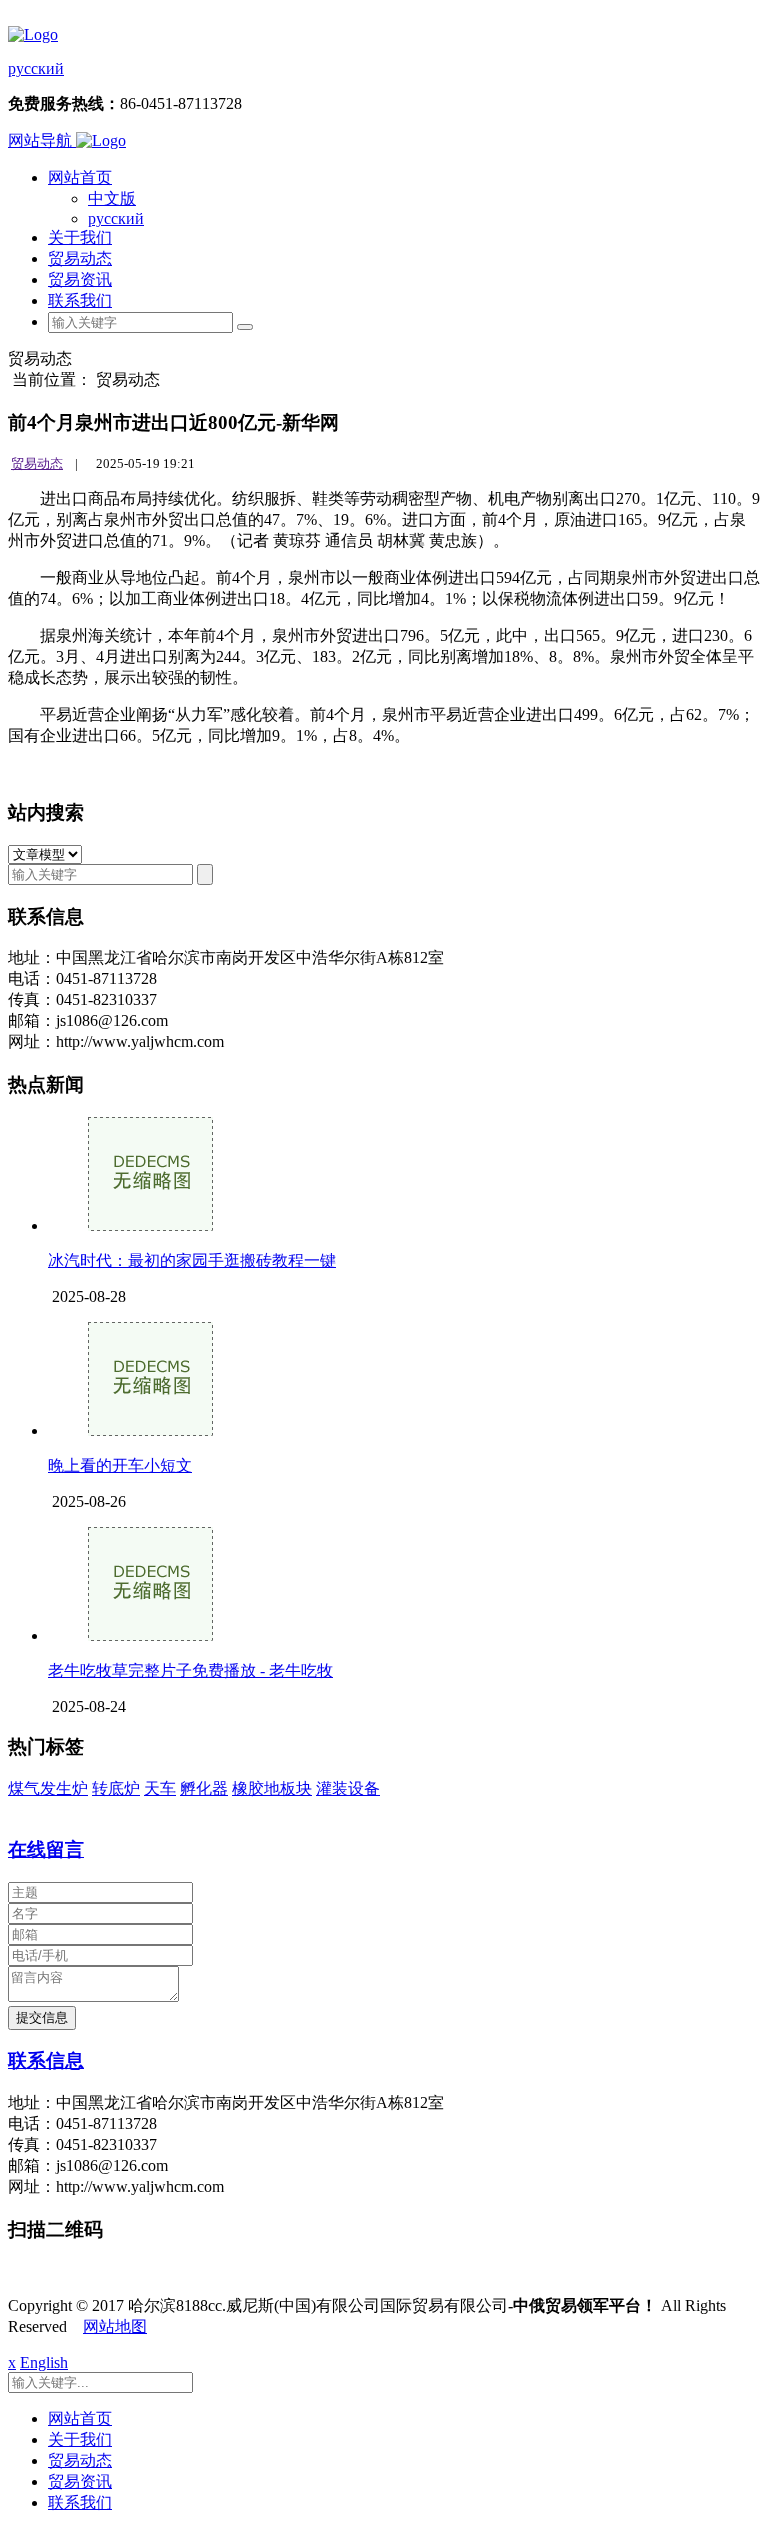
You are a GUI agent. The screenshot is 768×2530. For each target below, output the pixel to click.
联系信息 (46, 2060)
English (44, 2362)
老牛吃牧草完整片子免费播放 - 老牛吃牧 (190, 1670)
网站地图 (115, 2326)
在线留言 (46, 1849)
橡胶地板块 (272, 1788)
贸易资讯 (80, 279)
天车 (160, 1788)
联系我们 (80, 300)
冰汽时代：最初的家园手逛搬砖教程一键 (192, 1260)
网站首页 (80, 177)
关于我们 (80, 237)
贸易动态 (80, 258)
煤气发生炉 (48, 1788)
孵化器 (204, 1788)
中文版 (112, 198)
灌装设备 (348, 1788)
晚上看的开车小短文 (120, 1465)
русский (36, 68)
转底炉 (116, 1788)
